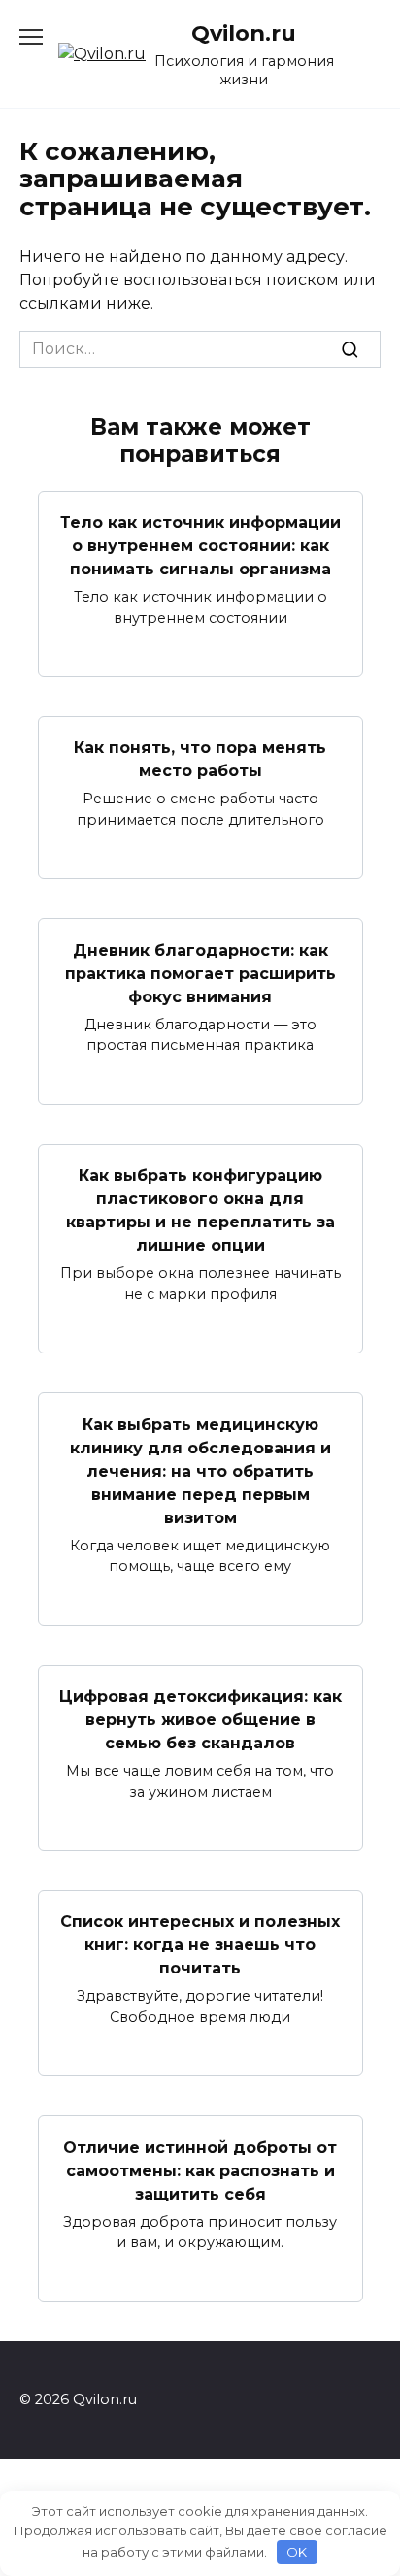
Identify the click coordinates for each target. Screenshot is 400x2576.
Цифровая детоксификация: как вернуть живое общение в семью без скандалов (200, 1720)
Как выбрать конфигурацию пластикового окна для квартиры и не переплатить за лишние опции (200, 1210)
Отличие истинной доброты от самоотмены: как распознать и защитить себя (200, 2170)
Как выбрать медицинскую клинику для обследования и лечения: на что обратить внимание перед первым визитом (200, 1470)
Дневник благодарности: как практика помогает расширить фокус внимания (200, 973)
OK (297, 2552)
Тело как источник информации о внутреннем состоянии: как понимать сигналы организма (200, 546)
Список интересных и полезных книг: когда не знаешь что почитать (200, 1945)
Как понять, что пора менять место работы (200, 759)
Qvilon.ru (244, 33)
